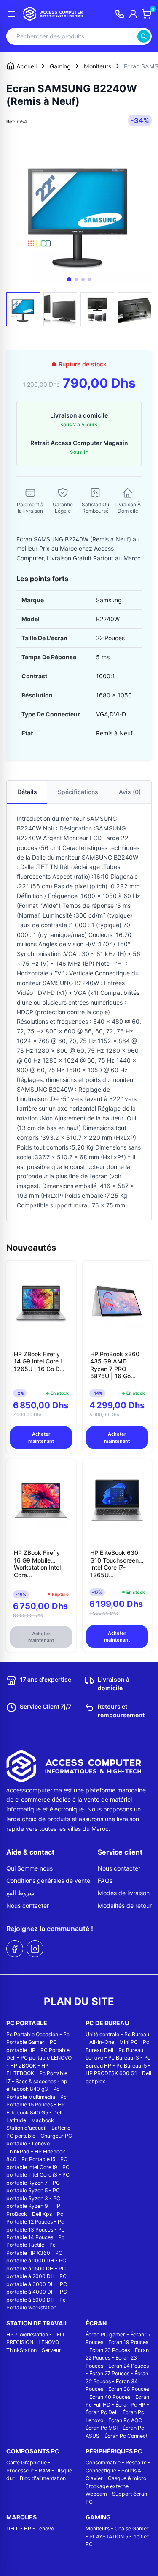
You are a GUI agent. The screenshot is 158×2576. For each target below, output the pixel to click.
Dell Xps (42, 2214)
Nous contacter (28, 1905)
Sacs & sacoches (36, 2081)
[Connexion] (133, 14)
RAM (44, 2471)
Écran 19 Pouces (128, 2342)
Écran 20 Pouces (110, 2350)
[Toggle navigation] (11, 14)
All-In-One (102, 2042)
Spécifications (78, 792)
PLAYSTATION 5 (109, 2536)
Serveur (51, 2350)
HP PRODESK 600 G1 (111, 2073)
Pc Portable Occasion (32, 2034)
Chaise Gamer (132, 2528)
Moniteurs (98, 2528)
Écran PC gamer (105, 2334)
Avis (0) (130, 792)
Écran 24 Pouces (129, 2366)
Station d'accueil (26, 2128)
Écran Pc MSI (102, 2428)
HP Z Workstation (27, 2334)
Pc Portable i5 (38, 2159)
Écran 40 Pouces (110, 2397)
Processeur (20, 2471)
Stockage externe (107, 2486)
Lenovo (45, 2528)
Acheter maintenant (41, 1438)
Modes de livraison (124, 1893)
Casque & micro (127, 2478)
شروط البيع (20, 1893)
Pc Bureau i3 (124, 2058)
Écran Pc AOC (125, 2420)
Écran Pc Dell (102, 2412)
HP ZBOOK (23, 2066)
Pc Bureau (137, 2034)
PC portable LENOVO (46, 2058)
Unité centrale (102, 2034)
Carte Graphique (27, 2463)
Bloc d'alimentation (43, 2478)
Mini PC (129, 2042)
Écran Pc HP (130, 2405)
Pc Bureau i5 (131, 2066)
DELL (13, 2528)
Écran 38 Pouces (129, 2389)
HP (28, 2528)
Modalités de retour (125, 1905)
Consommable (103, 2463)
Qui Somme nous (29, 1868)
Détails (27, 792)
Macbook (43, 2120)
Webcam (96, 2494)
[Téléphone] (120, 14)
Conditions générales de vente (48, 1881)
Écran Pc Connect (126, 2436)
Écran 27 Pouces (109, 2373)
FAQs (105, 1881)
